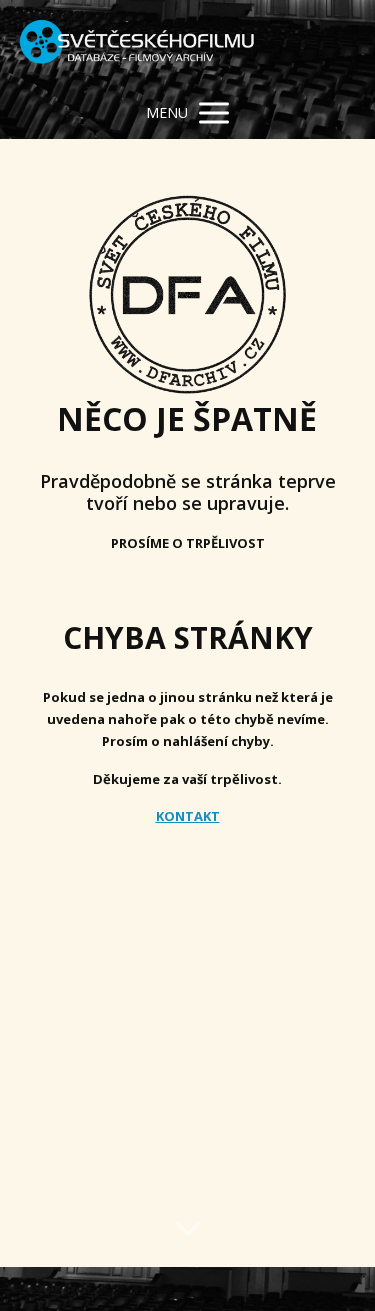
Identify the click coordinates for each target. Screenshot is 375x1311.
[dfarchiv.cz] (137, 43)
